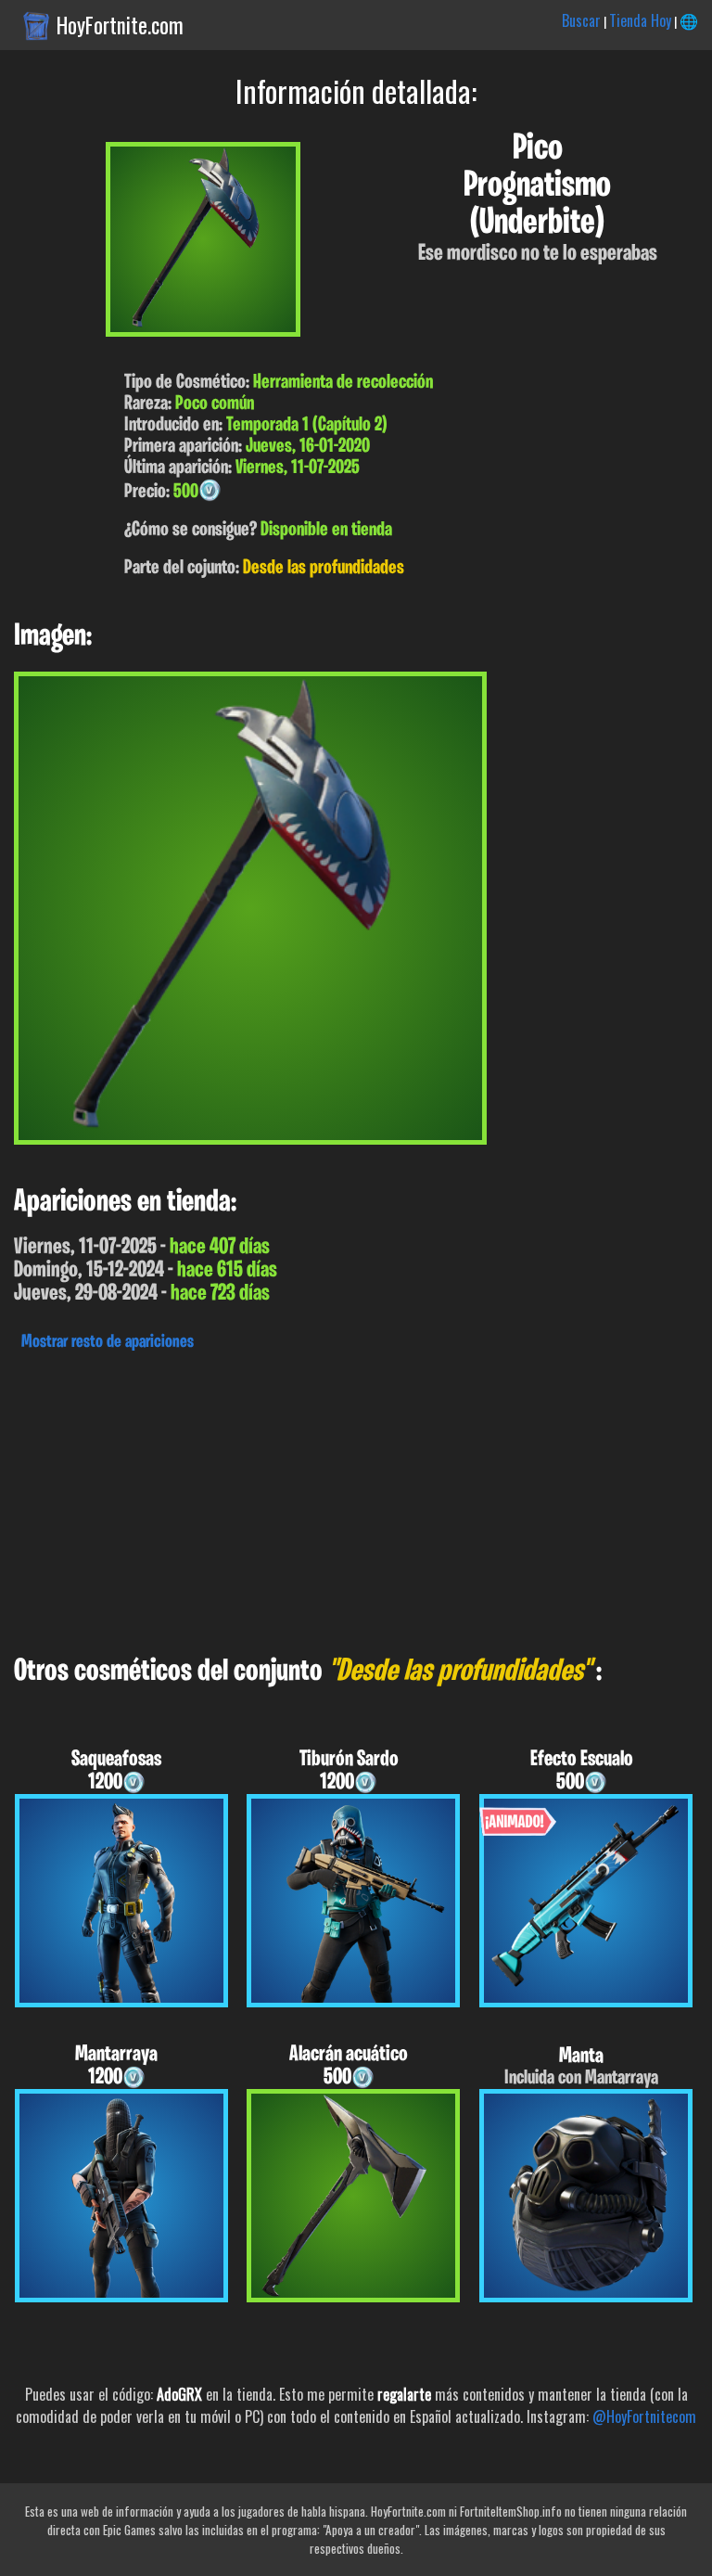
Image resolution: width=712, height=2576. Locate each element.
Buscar (581, 20)
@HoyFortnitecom (644, 2416)
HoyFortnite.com (120, 25)
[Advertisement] (356, 1498)
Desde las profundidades (324, 568)
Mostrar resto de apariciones (108, 1342)
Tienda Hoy (640, 20)
